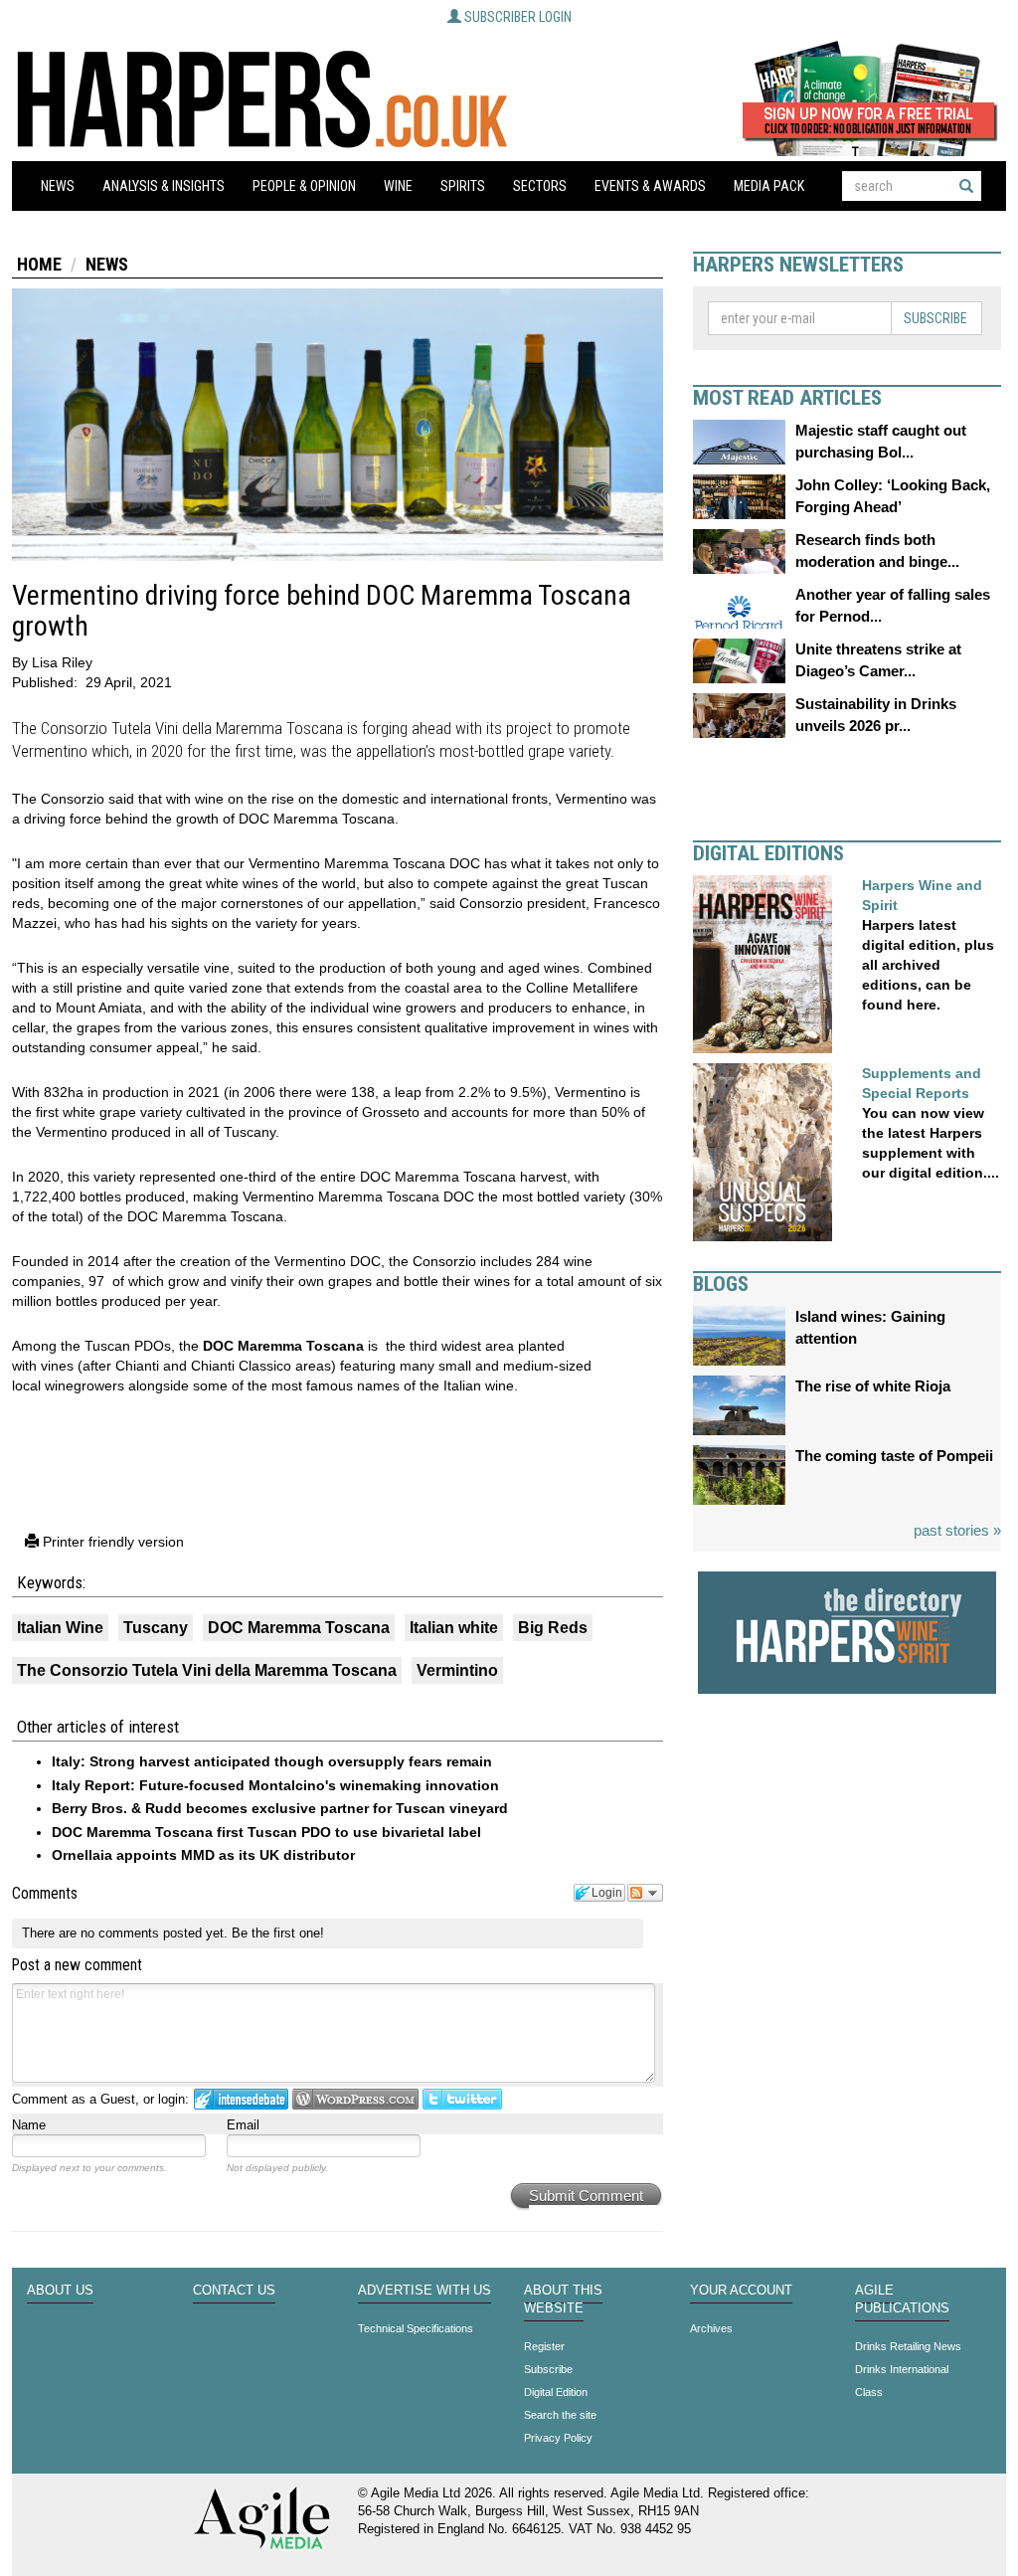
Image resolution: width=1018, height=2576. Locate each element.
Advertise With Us (424, 2291)
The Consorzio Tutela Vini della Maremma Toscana (207, 1670)
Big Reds (553, 1628)
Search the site (560, 2415)
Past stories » (957, 1530)
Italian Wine (60, 1628)
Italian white (454, 1628)
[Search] (966, 186)
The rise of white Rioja (873, 1386)
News (58, 186)
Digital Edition (556, 2392)
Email (243, 2125)
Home (39, 264)
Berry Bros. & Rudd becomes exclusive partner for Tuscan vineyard (280, 1808)
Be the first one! (278, 1933)
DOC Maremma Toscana (283, 1346)
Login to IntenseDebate (241, 2099)
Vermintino (457, 1670)
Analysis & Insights (164, 186)
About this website (563, 2300)
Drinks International (902, 2369)
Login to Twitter (462, 2099)
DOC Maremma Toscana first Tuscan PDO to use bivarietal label (266, 1832)
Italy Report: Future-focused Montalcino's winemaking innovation (275, 1785)
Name (29, 2125)
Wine (398, 186)
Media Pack (769, 186)
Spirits (463, 186)
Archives (711, 2328)
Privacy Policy (558, 2438)
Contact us (234, 2291)
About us (60, 2291)
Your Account (741, 2291)
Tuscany (156, 1628)
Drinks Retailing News (908, 2346)
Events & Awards (650, 186)
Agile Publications (902, 2300)
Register (544, 2346)
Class (869, 2392)
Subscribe (935, 318)
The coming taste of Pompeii (894, 1456)
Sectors (540, 186)
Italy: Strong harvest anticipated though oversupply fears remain (272, 1761)
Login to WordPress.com (355, 2099)
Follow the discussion (645, 1893)
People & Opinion (304, 186)
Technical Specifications (416, 2328)
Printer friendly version (111, 1542)
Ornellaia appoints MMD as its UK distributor (203, 1855)
